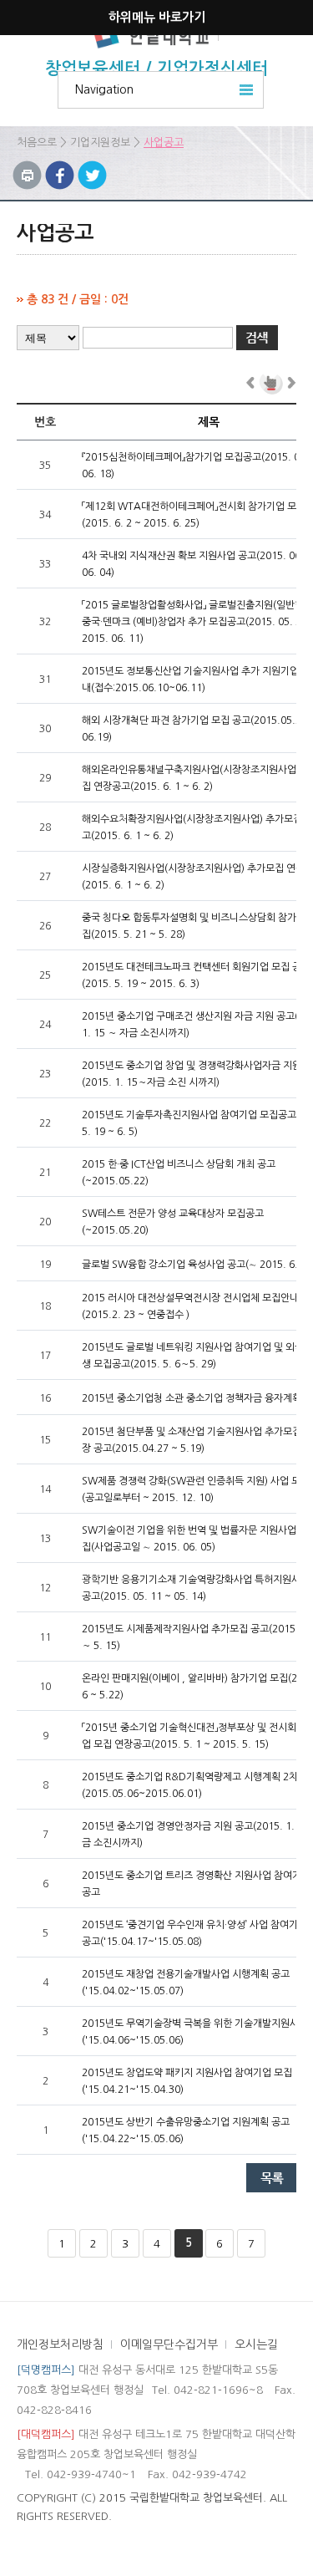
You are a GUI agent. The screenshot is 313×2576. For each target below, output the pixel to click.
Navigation (104, 89)
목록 (271, 2178)
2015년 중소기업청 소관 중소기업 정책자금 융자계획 (192, 1398)
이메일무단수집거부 (169, 2344)
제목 (209, 422)
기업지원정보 (100, 143)
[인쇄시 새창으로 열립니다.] (27, 170)
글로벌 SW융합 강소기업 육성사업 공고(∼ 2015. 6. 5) (196, 1265)
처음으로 (37, 143)
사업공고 (164, 143)
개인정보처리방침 (60, 2344)
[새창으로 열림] (60, 170)
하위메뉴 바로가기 (157, 17)
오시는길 (256, 2344)
